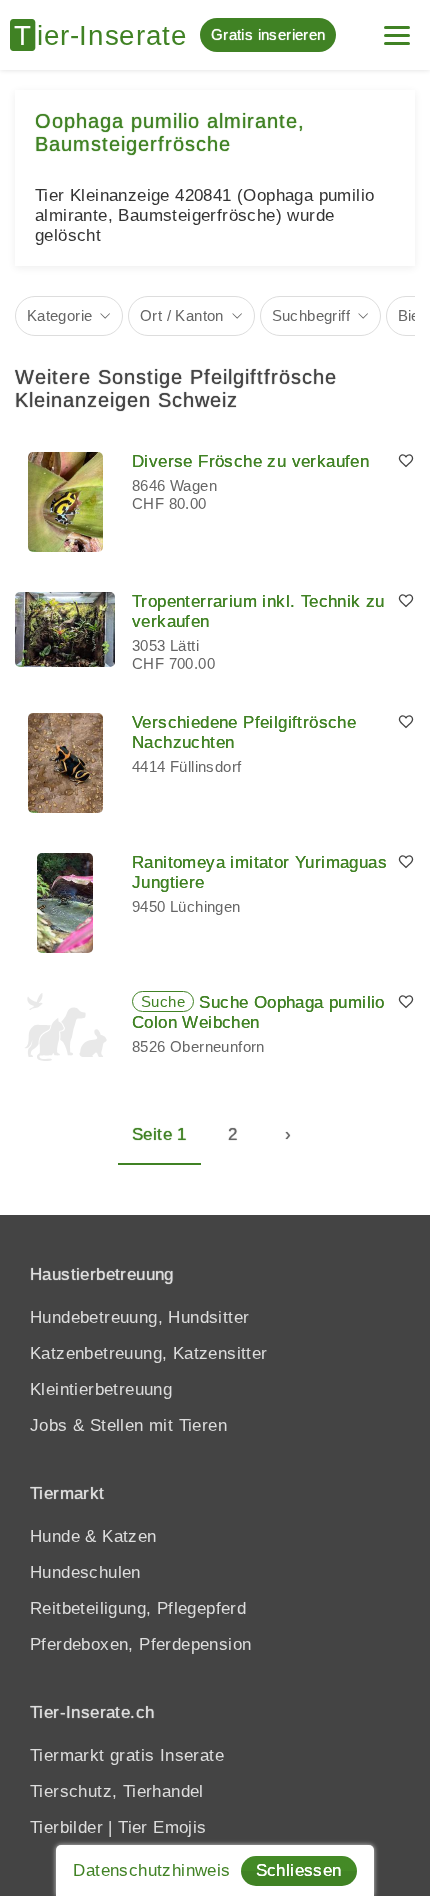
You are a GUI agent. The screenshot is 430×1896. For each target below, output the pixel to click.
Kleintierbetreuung (101, 1389)
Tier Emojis (162, 1827)
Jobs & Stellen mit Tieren (128, 1425)
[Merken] (406, 462)
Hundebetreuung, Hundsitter (139, 1317)
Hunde (55, 1536)
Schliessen (299, 1870)
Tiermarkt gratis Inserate (127, 1755)
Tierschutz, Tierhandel (117, 1791)
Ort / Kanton (182, 315)
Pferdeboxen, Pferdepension (140, 1644)
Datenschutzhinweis (151, 1870)
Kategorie (60, 315)
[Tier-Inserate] (105, 35)
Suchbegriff (311, 315)
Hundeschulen (85, 1572)
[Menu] (397, 27)
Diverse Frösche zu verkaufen (250, 461)
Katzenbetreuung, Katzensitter (149, 1353)
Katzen (129, 1536)
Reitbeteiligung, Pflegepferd (138, 1608)
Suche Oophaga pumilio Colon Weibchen (258, 1012)
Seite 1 (159, 1134)
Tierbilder (66, 1827)
